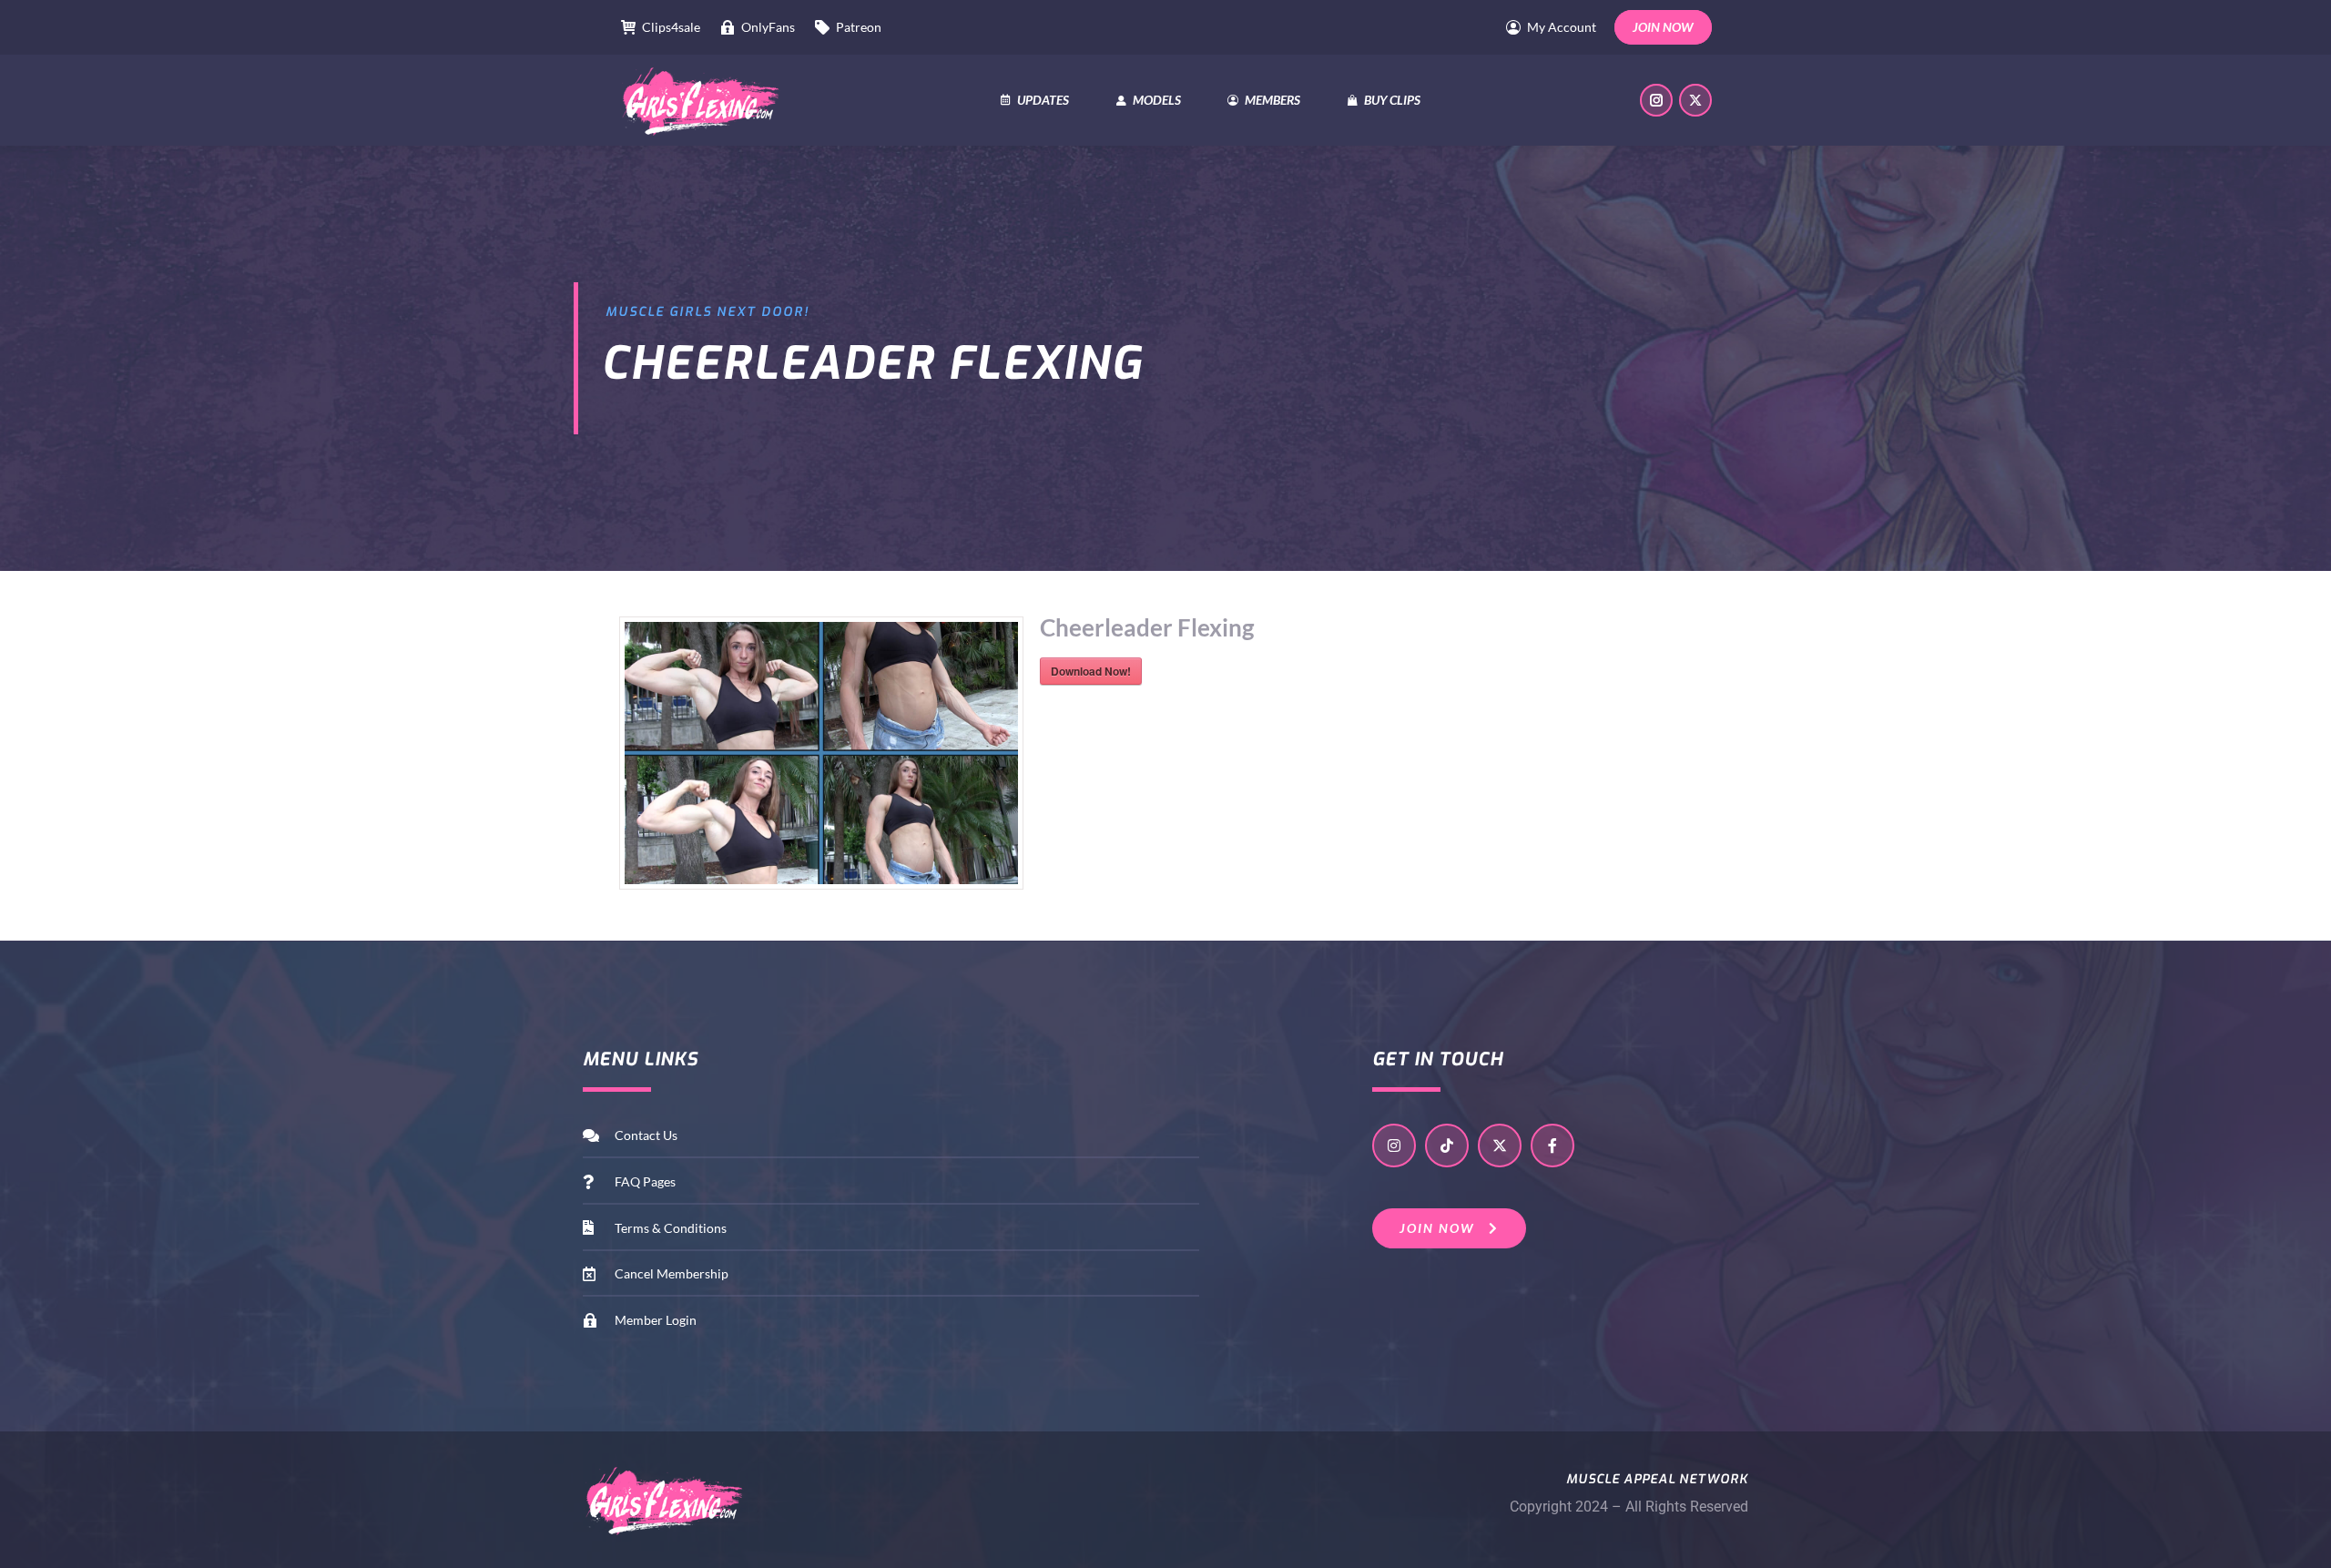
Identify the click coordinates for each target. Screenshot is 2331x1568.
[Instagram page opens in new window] (1656, 100)
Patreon (859, 27)
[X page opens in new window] (1695, 100)
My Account (1562, 27)
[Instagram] (1394, 1145)
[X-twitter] (1500, 1145)
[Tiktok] (1447, 1145)
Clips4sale (671, 27)
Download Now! (1091, 671)
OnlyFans (768, 27)
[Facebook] (1552, 1145)
